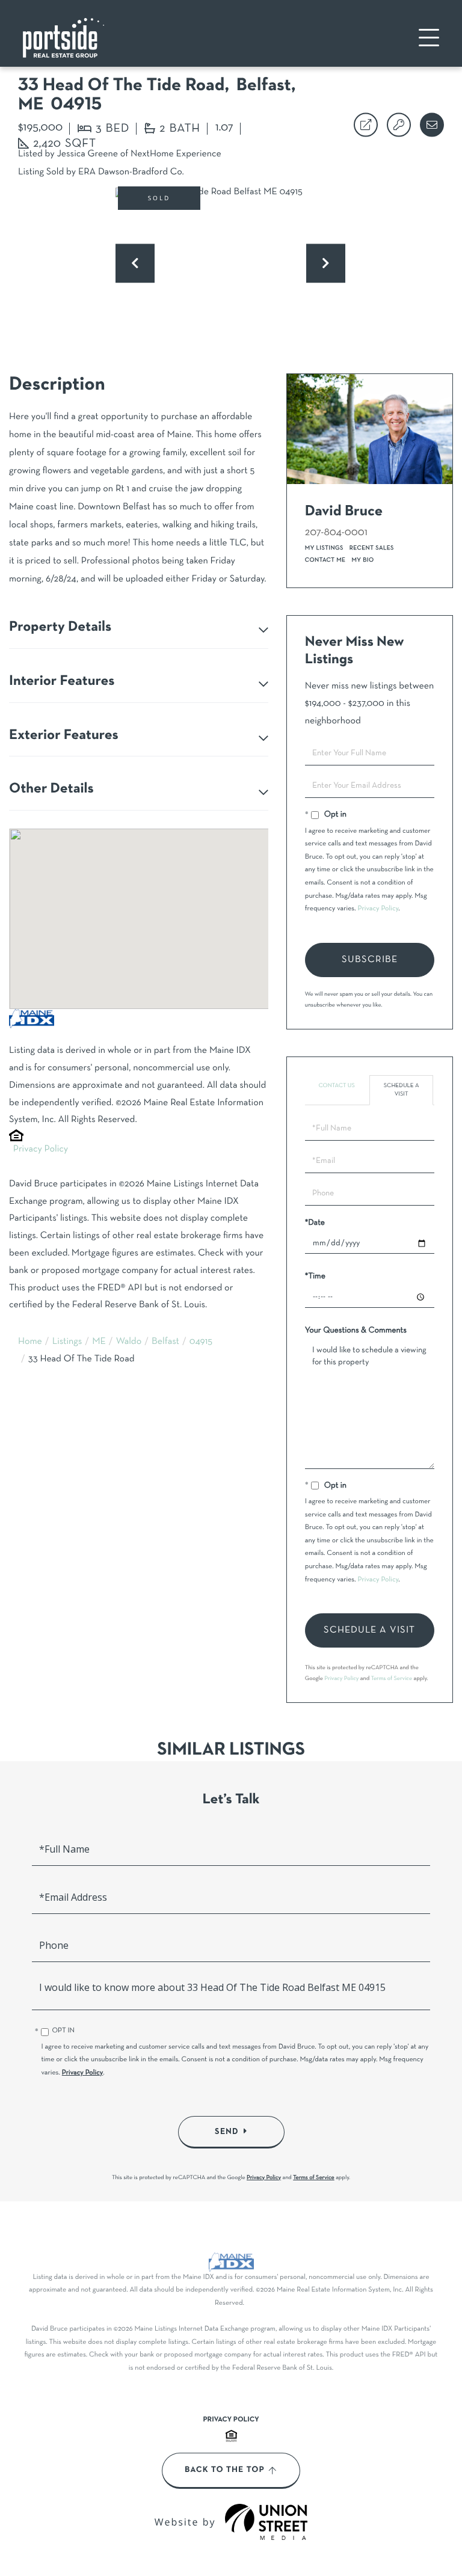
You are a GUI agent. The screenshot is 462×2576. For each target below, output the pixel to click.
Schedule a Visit (402, 1090)
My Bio (362, 560)
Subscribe (370, 960)
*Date (315, 1223)
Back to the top (225, 2470)
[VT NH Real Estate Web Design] (266, 2522)
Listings (67, 1342)
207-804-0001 (336, 532)
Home (30, 1342)
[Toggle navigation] (429, 38)
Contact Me (325, 560)
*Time (315, 1276)
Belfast (165, 1342)
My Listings (324, 548)
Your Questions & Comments (356, 1330)
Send (227, 2132)
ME (99, 1342)
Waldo (129, 1342)
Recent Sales (372, 548)
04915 (201, 1342)
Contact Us (336, 1086)
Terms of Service (392, 1679)
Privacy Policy (41, 1150)
